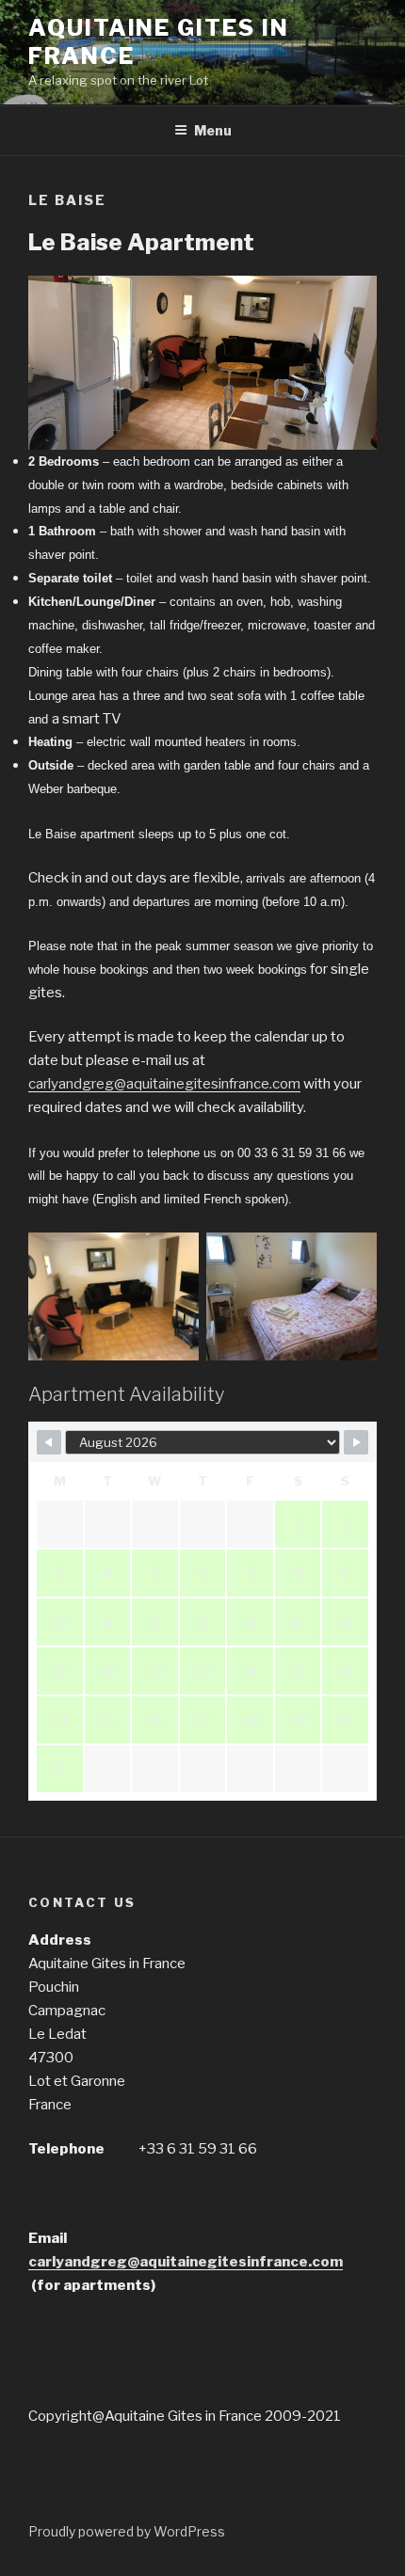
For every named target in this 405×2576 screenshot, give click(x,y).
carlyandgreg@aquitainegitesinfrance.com (164, 1084)
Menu (213, 130)
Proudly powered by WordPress (127, 2531)
